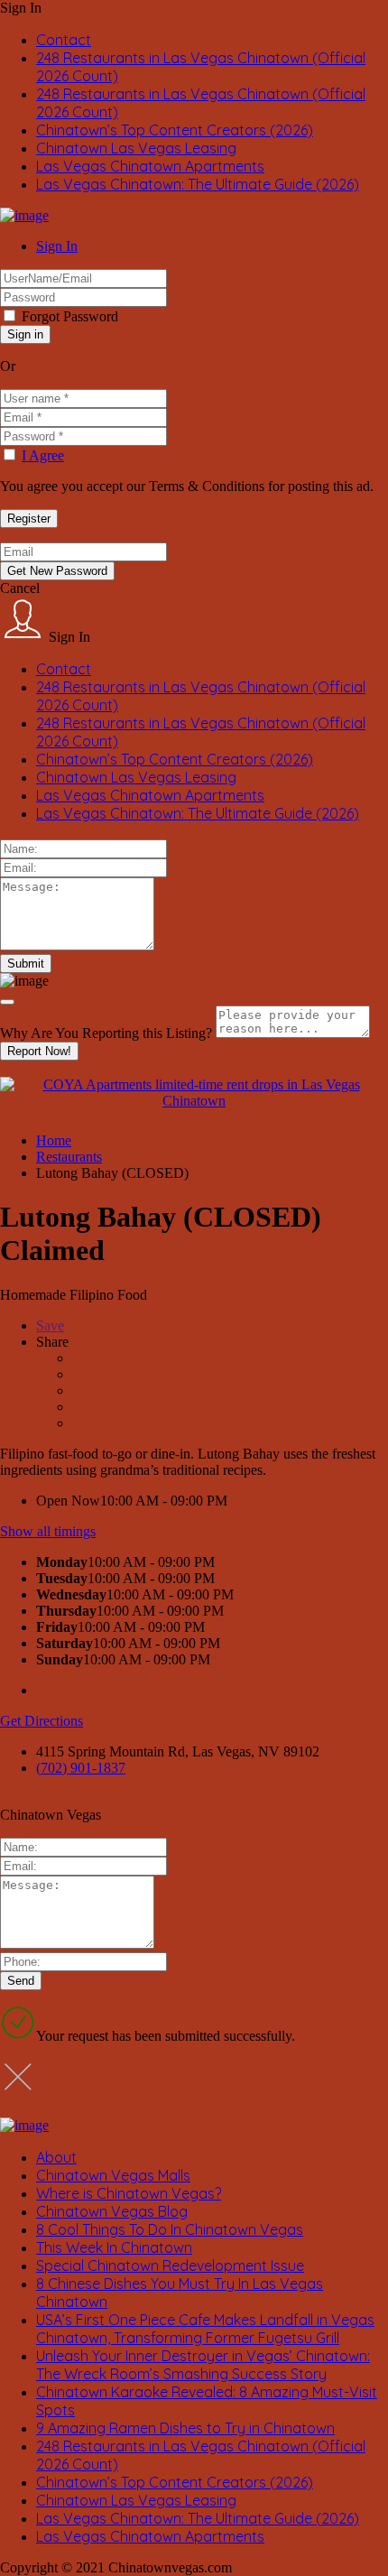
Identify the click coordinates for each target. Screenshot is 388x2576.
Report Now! (39, 1051)
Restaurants (69, 1157)
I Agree (43, 455)
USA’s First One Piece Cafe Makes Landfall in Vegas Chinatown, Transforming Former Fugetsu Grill (205, 2329)
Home (54, 1140)
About (56, 2157)
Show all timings (48, 1531)
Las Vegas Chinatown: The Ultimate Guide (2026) (198, 184)
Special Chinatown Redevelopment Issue (170, 2266)
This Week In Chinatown (114, 2247)
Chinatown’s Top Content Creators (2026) (175, 130)
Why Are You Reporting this (106, 1033)
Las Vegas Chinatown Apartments (150, 166)
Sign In (57, 246)
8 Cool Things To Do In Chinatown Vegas (170, 2229)
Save (50, 1325)
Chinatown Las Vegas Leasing (136, 148)
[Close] (7, 1002)
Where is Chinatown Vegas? (129, 2193)
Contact (64, 40)
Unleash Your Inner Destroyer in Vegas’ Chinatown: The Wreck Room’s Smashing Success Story (203, 2365)
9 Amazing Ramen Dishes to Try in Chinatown (185, 2428)
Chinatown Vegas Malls (113, 2175)
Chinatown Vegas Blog (112, 2211)
